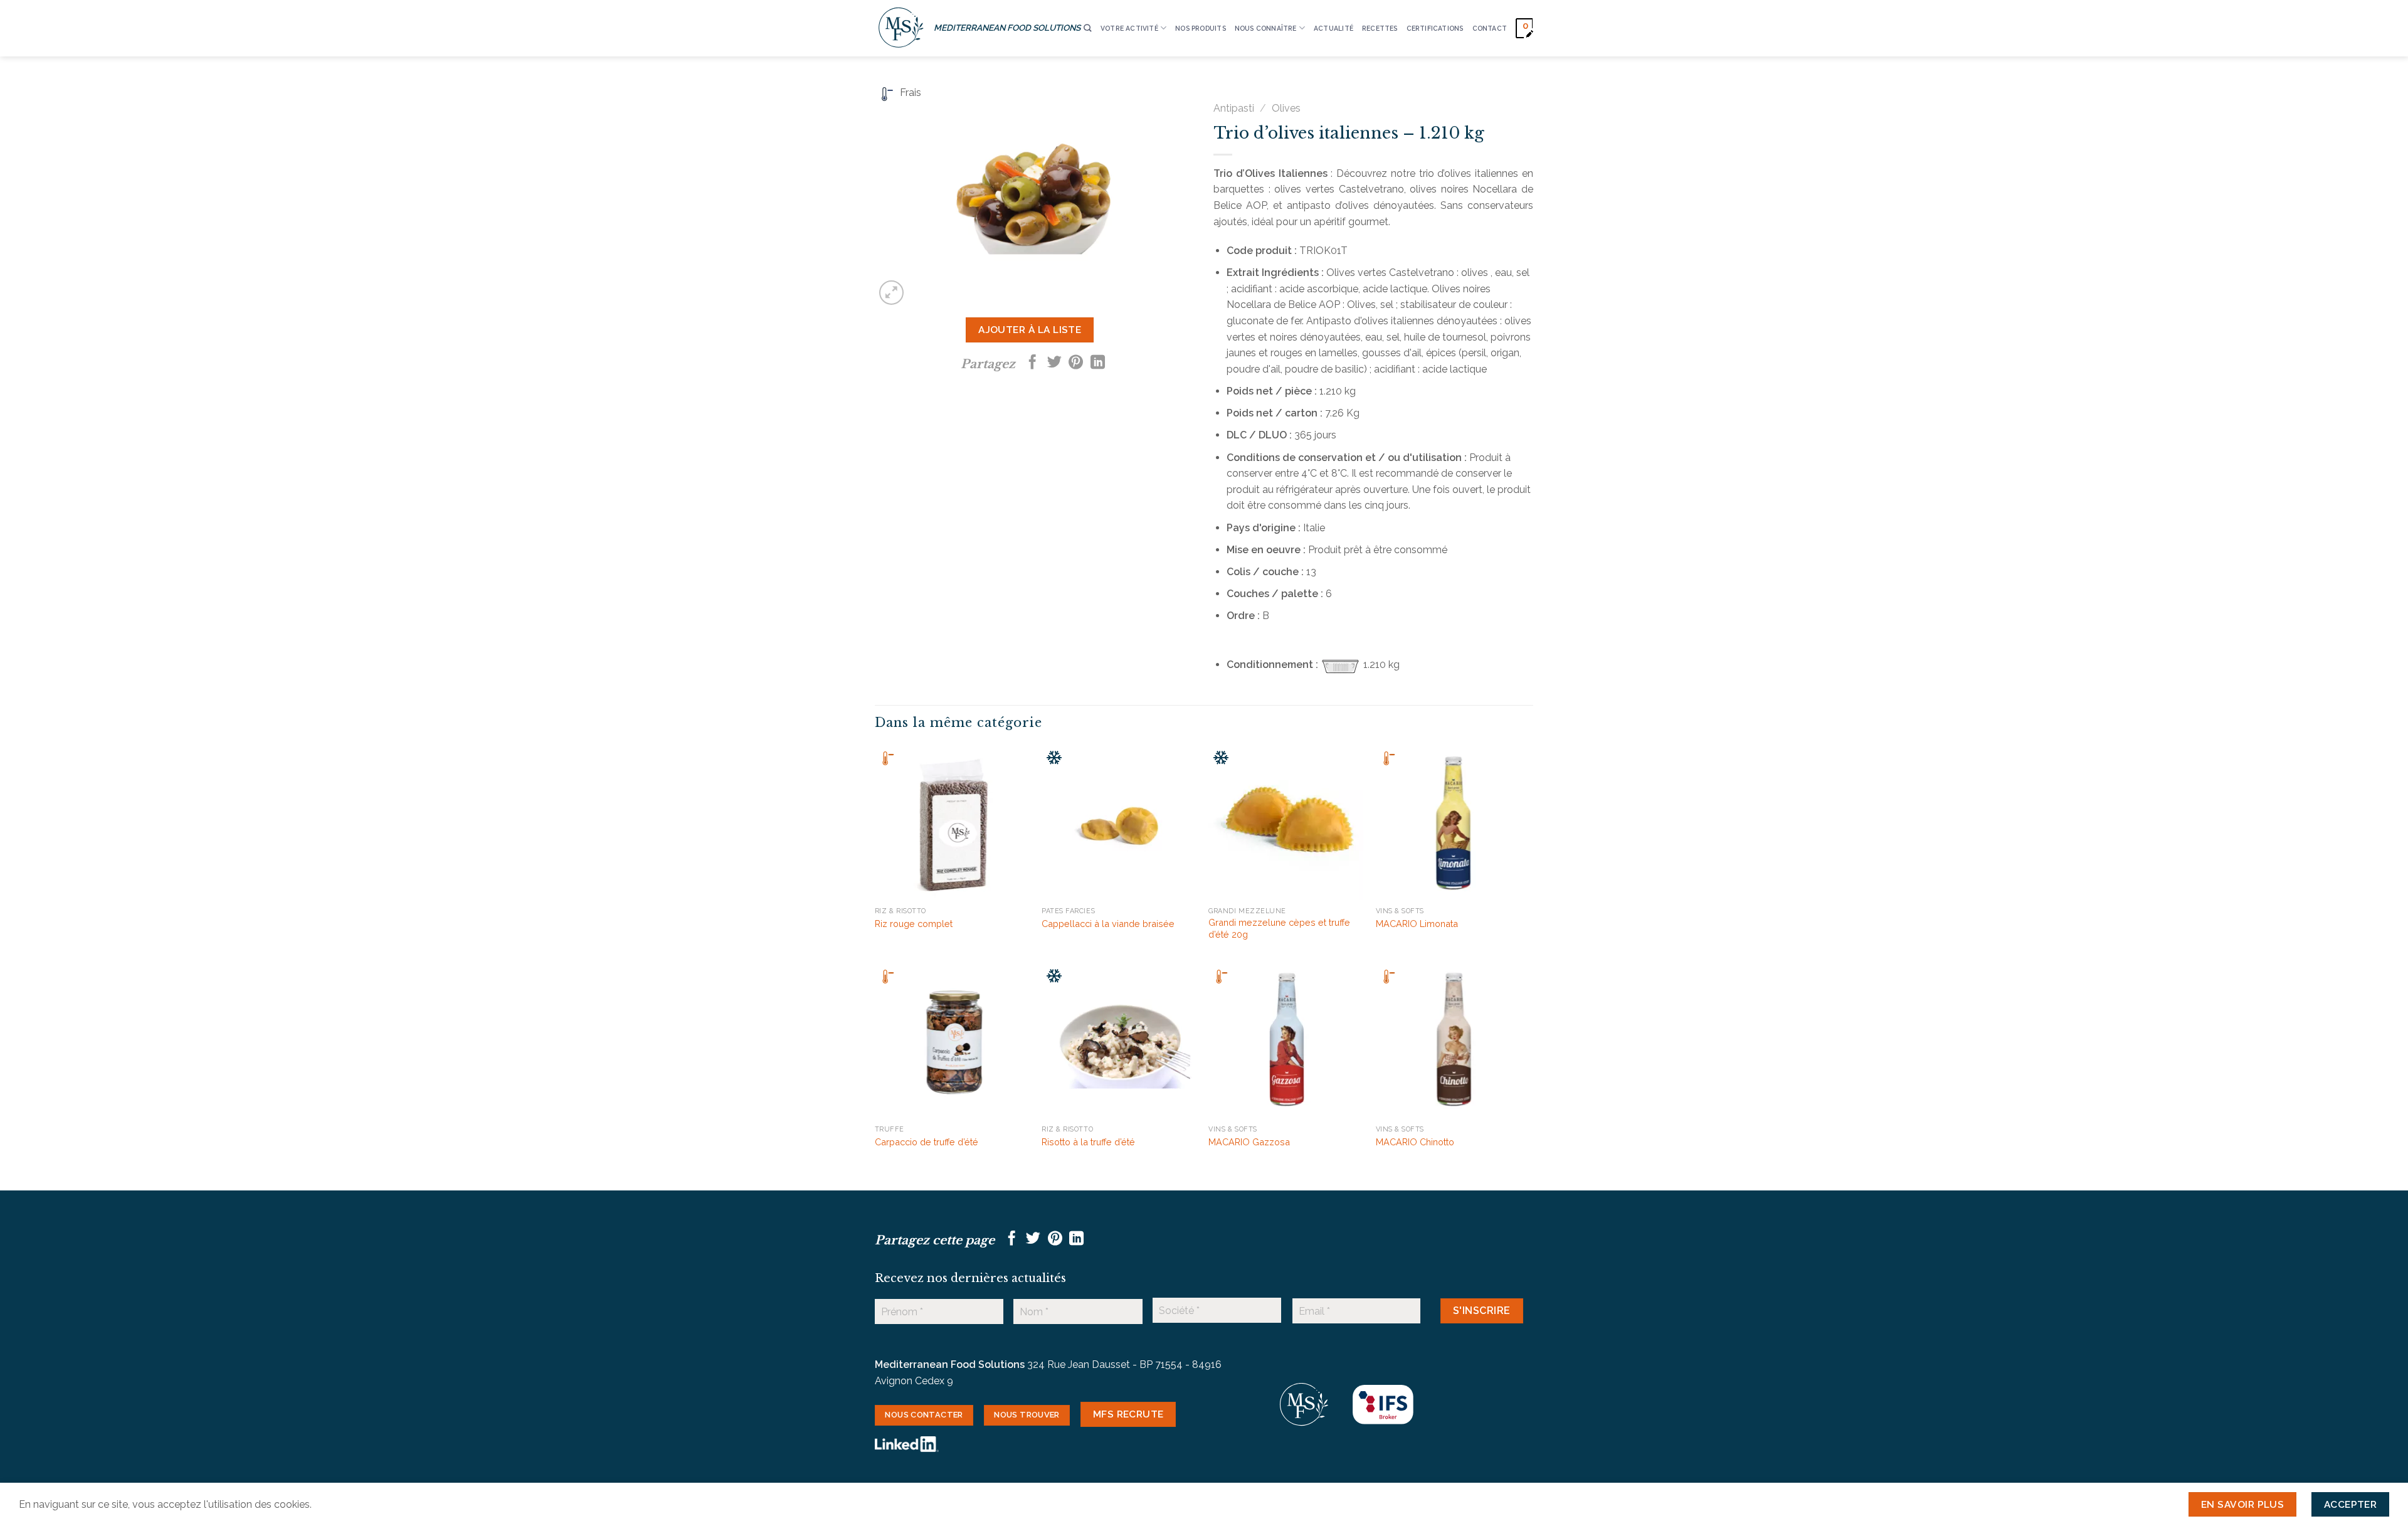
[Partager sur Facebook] (1032, 363)
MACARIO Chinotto (1415, 1142)
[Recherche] (1087, 29)
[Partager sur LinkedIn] (1098, 363)
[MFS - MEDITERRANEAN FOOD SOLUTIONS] (901, 28)
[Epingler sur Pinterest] (1076, 363)
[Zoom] (891, 293)
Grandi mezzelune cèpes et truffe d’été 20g (1279, 928)
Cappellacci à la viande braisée (1108, 924)
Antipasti (1234, 108)
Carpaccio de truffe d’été (927, 1142)
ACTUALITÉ (1333, 28)
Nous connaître (1266, 28)
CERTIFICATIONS (1435, 28)
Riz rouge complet (914, 924)
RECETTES (1380, 28)
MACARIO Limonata (1417, 924)
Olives (1286, 108)
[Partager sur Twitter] (1054, 363)
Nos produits (1201, 28)
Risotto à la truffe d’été (1088, 1142)
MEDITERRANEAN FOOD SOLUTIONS (1007, 28)
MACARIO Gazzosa (1249, 1142)
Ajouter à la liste (1030, 330)
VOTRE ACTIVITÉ (1129, 28)
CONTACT (1490, 28)
